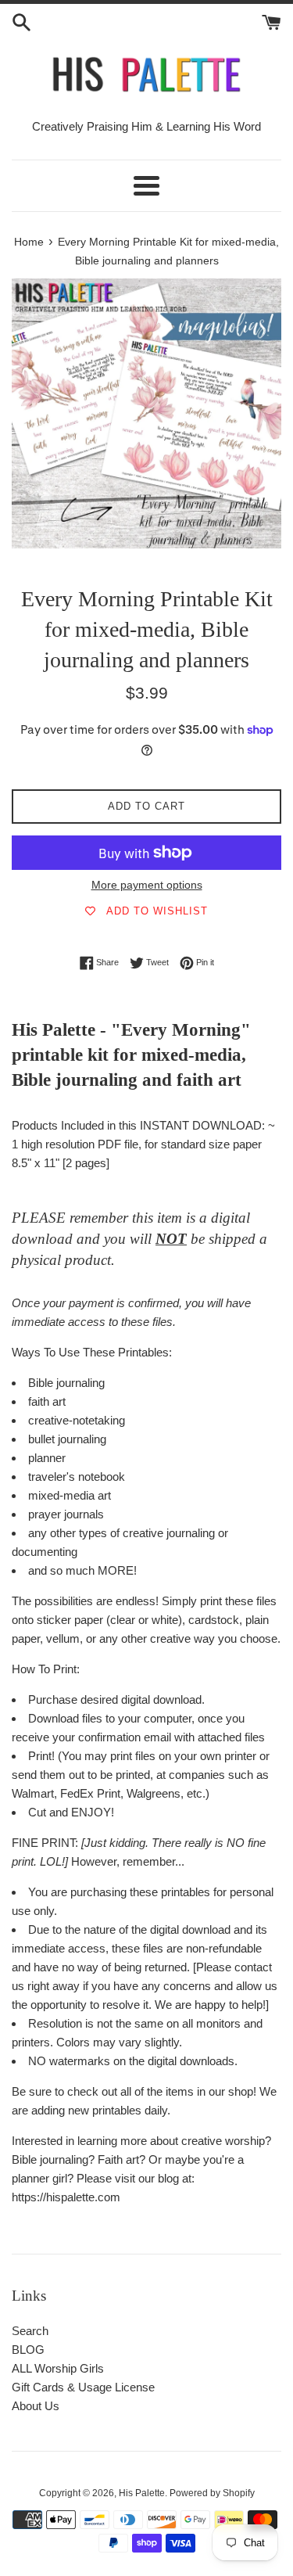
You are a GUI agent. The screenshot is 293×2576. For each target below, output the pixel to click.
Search (30, 2331)
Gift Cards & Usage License (83, 2387)
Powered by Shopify (212, 2493)
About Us (36, 2406)
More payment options (147, 885)
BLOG (28, 2350)
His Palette (142, 2493)
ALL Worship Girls (58, 2368)
